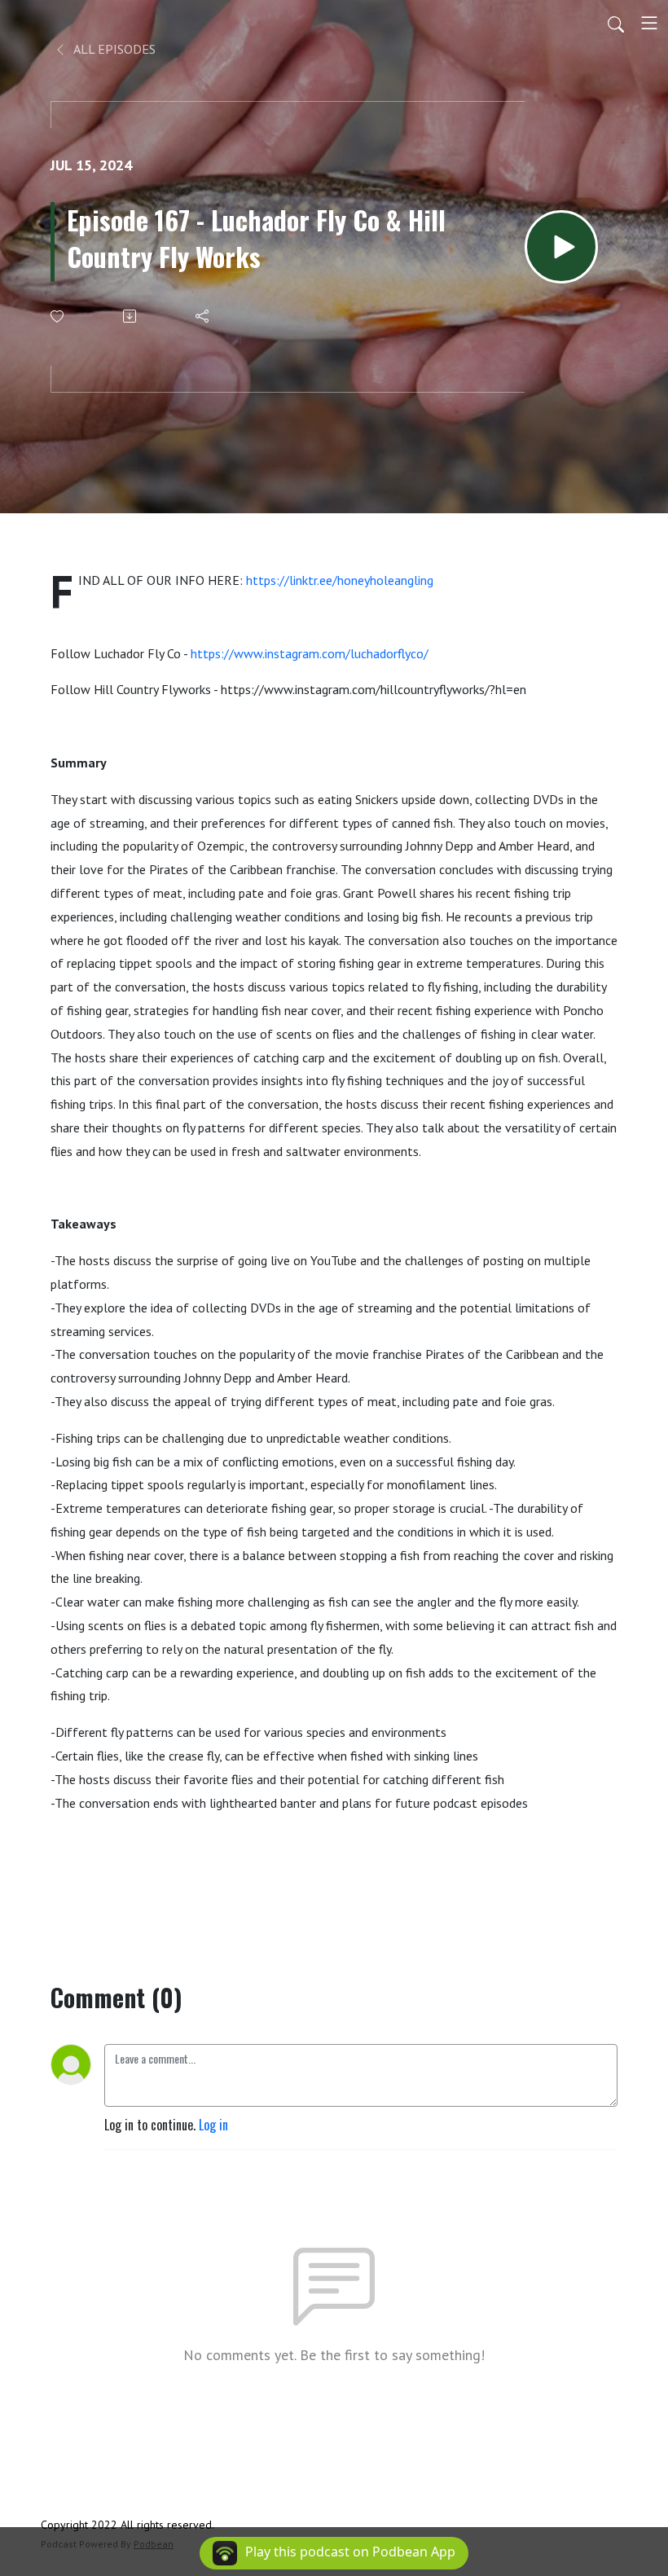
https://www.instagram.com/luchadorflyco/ (310, 653)
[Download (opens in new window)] (131, 316)
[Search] (616, 23)
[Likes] (58, 317)
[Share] (203, 316)
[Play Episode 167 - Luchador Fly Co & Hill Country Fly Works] (561, 247)
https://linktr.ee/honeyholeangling (340, 580)
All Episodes (113, 49)
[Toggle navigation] (649, 23)
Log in (213, 2125)
